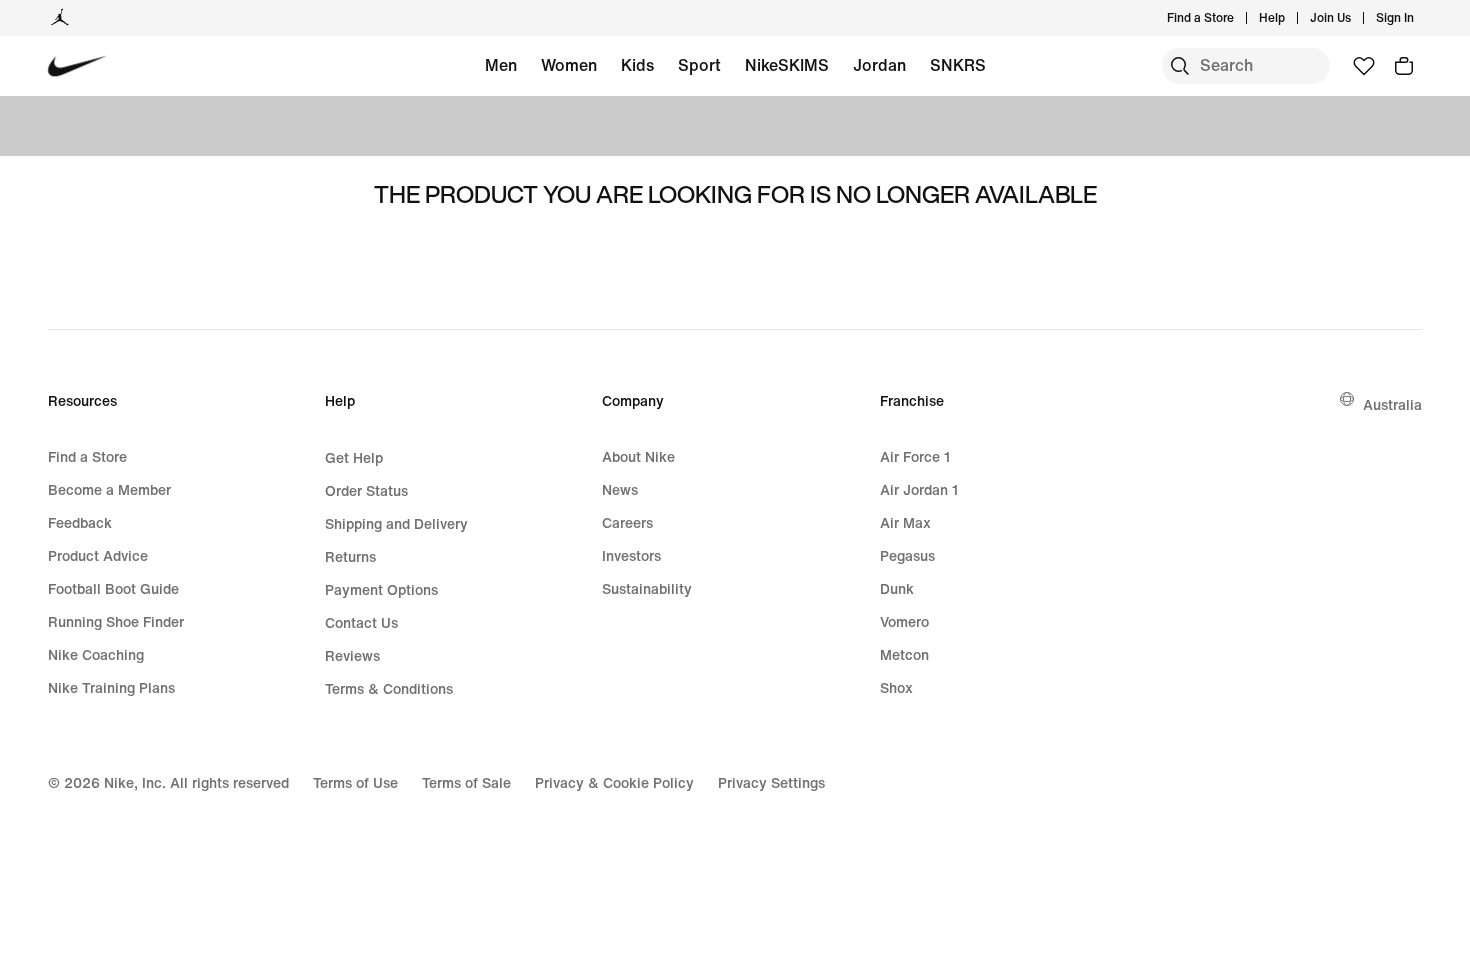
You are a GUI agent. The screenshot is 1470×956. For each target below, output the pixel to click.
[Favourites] (1364, 66)
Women (569, 65)
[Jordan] (60, 18)
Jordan (879, 65)
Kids (637, 65)
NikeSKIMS (787, 65)
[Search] (1180, 66)
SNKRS (958, 65)
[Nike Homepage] (77, 66)
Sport (699, 65)
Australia (1392, 404)
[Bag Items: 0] (1404, 66)
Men (501, 65)
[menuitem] (1291, 18)
